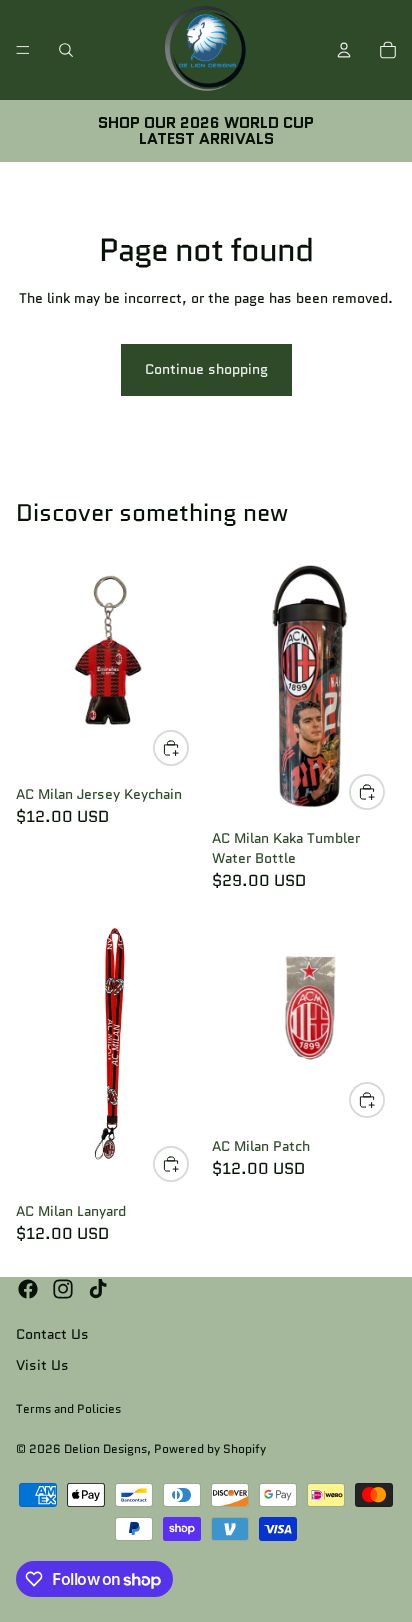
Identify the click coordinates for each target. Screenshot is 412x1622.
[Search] (66, 50)
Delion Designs (105, 1448)
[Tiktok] (98, 1289)
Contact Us (52, 1334)
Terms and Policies (68, 1408)
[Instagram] (63, 1289)
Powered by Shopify (210, 1448)
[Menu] (23, 50)
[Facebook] (28, 1289)
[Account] (344, 50)
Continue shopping (206, 369)
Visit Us (42, 1365)
